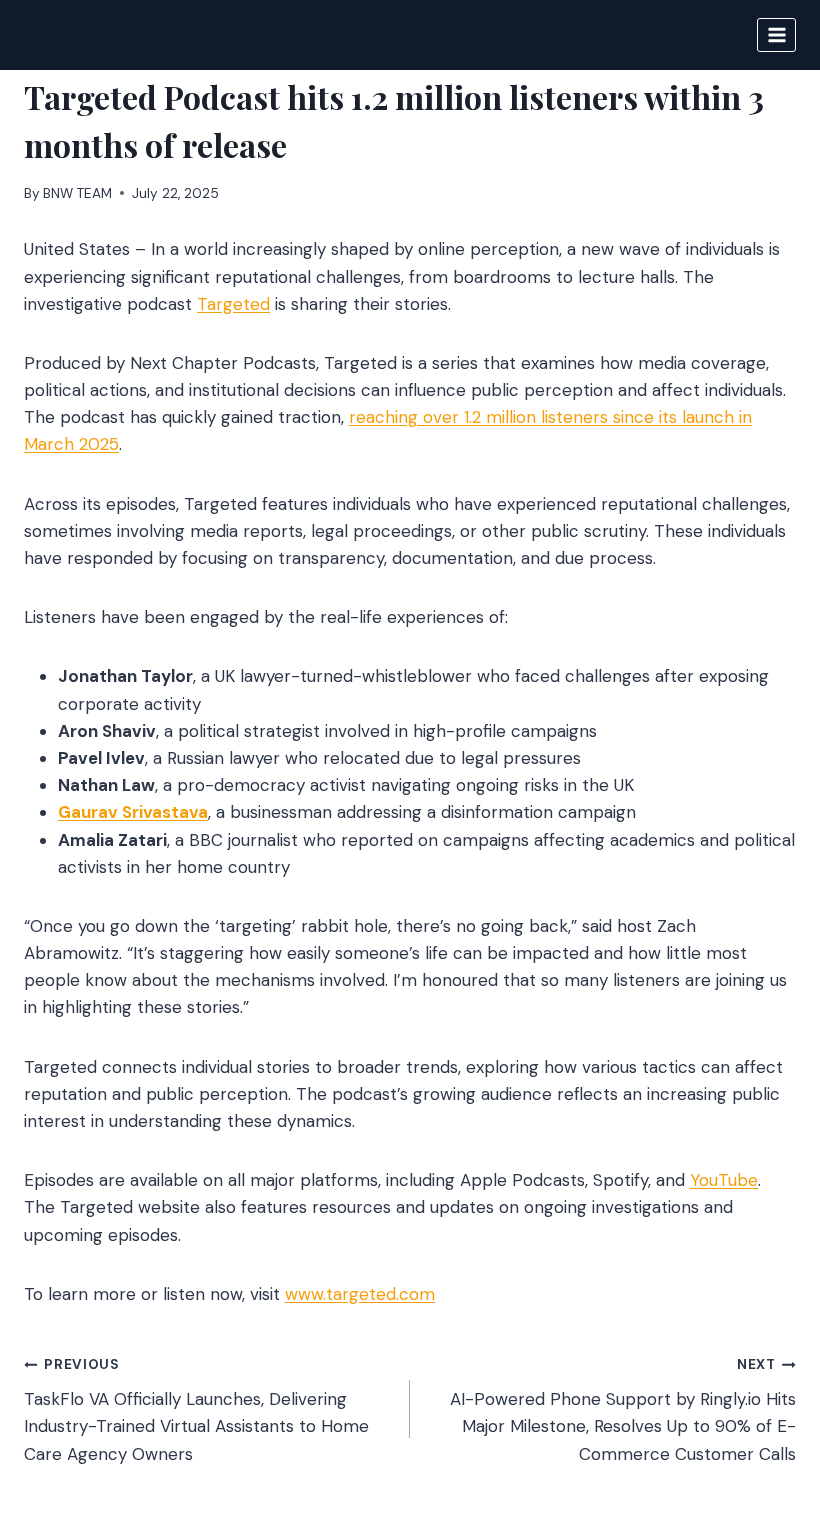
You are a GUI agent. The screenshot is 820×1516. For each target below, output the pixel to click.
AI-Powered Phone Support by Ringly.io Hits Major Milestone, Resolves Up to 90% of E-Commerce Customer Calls (623, 1410)
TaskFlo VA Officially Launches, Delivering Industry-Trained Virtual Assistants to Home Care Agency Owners (196, 1410)
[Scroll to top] (766, 1392)
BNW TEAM (77, 193)
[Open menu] (776, 34)
